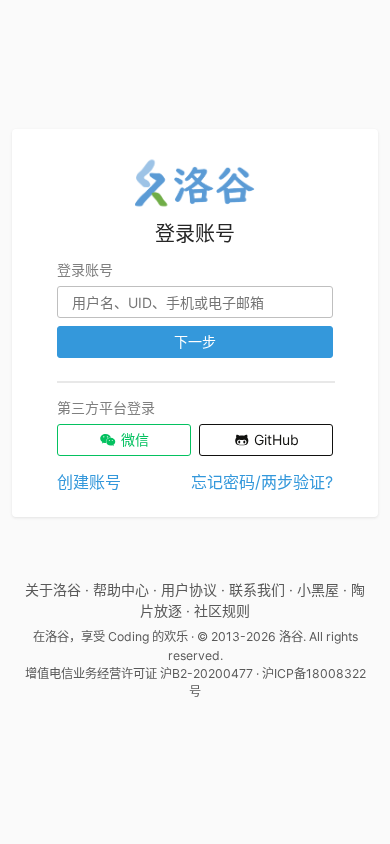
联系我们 (257, 589)
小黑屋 (318, 589)
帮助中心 (121, 589)
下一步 (195, 341)
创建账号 (89, 482)
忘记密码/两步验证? (262, 482)
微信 (133, 439)
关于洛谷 (53, 589)
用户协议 (189, 589)
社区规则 (222, 610)
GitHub (274, 439)
